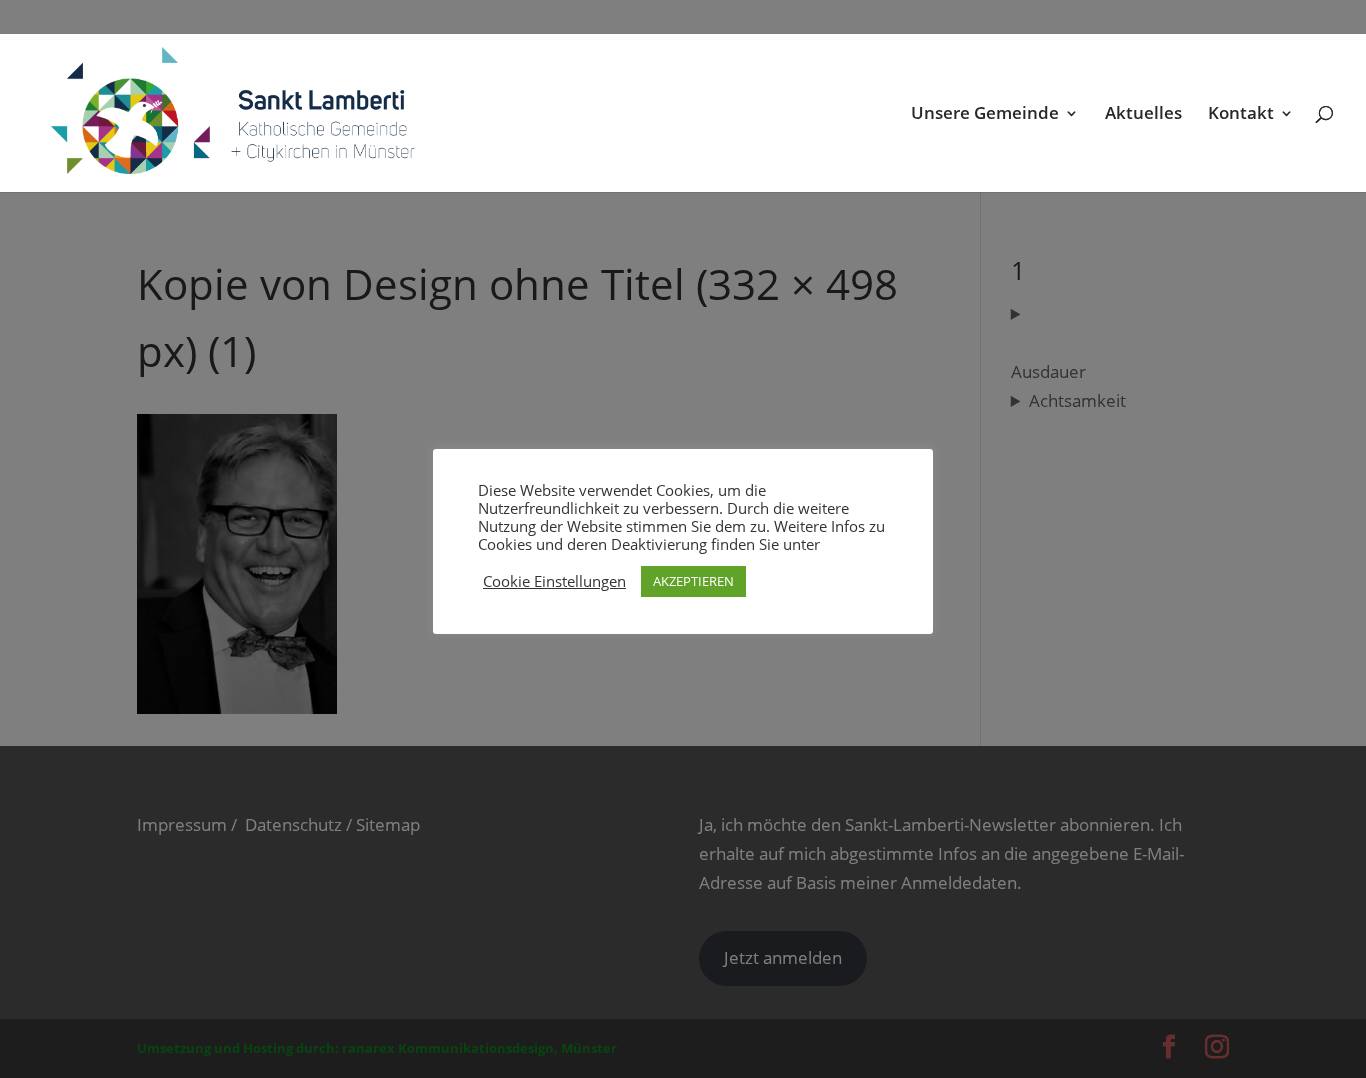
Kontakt (1241, 115)
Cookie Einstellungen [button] (554, 581)
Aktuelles (1143, 115)
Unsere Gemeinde (985, 115)
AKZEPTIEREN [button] (693, 581)
